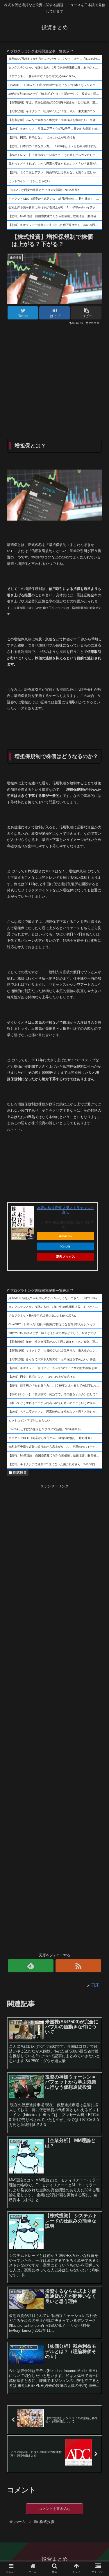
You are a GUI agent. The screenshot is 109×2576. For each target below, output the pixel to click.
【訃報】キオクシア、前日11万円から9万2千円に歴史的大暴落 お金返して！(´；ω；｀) (55, 129)
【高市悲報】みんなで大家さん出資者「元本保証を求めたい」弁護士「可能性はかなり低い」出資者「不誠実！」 (55, 120)
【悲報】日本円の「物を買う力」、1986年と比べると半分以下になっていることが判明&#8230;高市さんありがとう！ (55, 146)
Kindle (65, 1246)
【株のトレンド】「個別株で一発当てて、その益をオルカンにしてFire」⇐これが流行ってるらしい (55, 155)
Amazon (65, 1236)
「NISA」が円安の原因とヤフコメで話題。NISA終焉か (44, 190)
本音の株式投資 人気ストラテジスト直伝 (66, 1210)
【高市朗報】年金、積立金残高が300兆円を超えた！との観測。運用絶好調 (55, 102)
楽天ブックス (65, 1257)
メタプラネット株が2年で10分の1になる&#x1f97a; (42, 76)
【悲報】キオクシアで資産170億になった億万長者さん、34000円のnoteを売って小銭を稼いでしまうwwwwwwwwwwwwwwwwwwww (55, 225)
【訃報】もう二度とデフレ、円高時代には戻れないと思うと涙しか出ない (55, 172)
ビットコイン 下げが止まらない (29, 181)
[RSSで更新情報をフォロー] (78, 1966)
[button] (98, 1302)
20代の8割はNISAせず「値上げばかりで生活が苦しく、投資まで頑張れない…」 (55, 94)
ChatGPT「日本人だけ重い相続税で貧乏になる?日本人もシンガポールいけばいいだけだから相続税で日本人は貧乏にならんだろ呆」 (55, 85)
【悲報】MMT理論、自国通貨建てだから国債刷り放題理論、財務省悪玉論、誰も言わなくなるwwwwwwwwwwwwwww (55, 216)
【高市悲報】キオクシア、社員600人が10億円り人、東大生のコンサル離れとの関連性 (55, 111)
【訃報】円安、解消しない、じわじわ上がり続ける (42, 137)
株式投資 (19, 1472)
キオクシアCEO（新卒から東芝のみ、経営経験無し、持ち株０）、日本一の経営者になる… (55, 199)
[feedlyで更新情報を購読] (31, 1966)
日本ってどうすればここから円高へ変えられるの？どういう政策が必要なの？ (55, 164)
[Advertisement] (54, 364)
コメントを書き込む (55, 2509)
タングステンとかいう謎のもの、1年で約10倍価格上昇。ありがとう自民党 (55, 67)
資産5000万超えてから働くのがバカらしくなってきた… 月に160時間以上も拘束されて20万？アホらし (55, 59)
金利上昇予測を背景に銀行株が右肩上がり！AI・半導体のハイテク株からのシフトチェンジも (55, 207)
